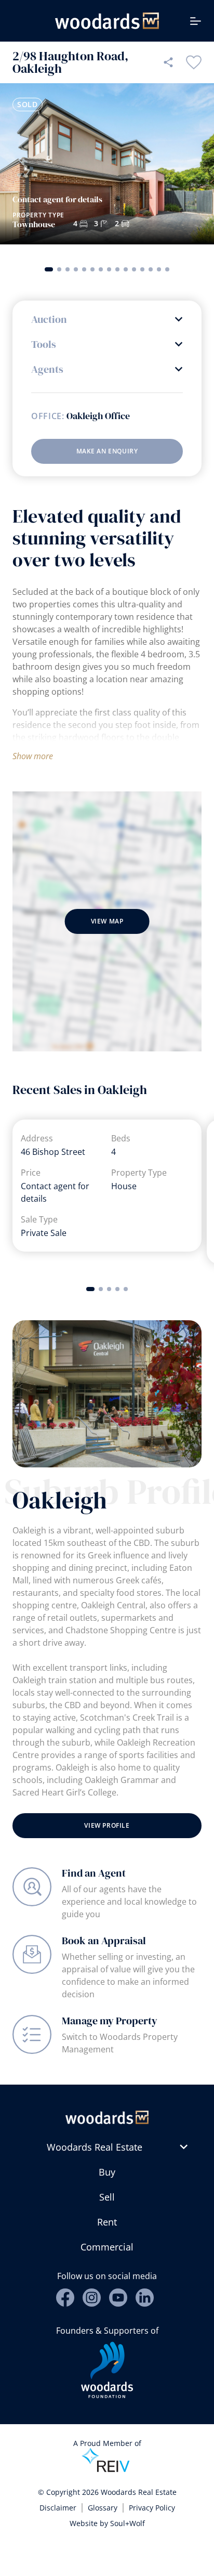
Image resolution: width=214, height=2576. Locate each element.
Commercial (107, 2247)
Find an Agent (94, 1873)
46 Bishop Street (53, 1152)
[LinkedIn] (145, 2298)
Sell (107, 2197)
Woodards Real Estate (95, 2147)
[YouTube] (118, 2298)
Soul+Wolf (128, 2523)
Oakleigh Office (98, 416)
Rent (107, 2222)
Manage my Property (110, 2021)
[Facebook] (65, 2298)
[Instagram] (92, 2298)
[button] (49, 269)
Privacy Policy (152, 2508)
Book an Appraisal (104, 1941)
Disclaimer (58, 2508)
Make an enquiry (107, 451)
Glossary (103, 2508)
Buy (107, 2172)
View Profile (107, 1825)
